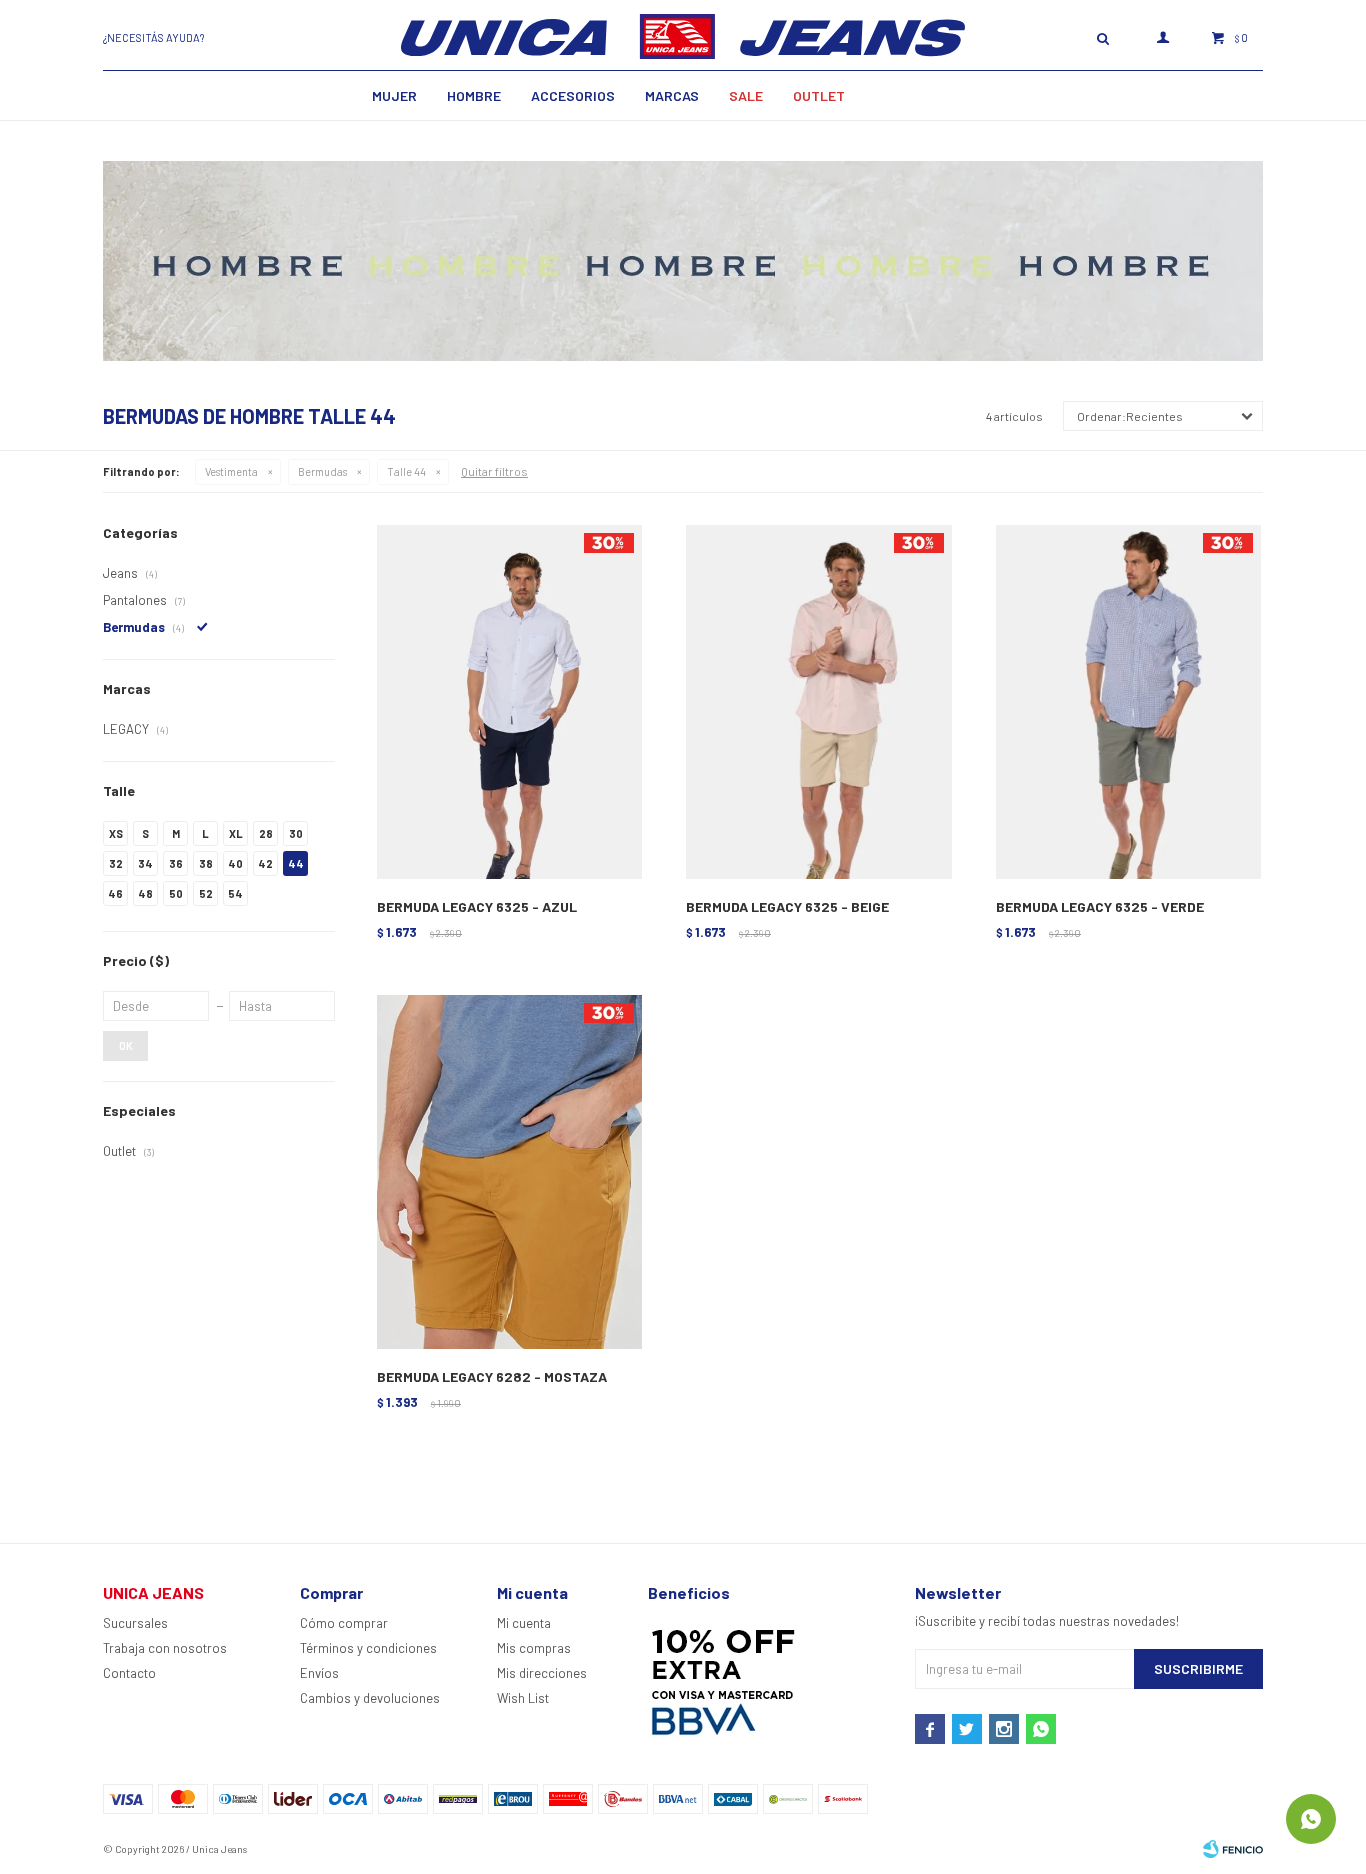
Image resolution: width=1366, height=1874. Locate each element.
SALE (746, 95)
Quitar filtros (494, 471)
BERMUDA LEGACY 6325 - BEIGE (787, 906)
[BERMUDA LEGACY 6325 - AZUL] (509, 702)
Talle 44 (406, 471)
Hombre (474, 95)
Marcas (672, 95)
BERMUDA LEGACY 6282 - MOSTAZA (492, 1376)
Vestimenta (231, 471)
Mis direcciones (542, 1673)
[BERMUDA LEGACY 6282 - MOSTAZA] (509, 1172)
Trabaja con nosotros (165, 1648)
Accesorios (573, 95)
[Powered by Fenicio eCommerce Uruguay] (1233, 1849)
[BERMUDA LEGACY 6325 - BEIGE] (818, 702)
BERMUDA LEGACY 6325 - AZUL (477, 906)
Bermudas (322, 471)
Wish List (523, 1698)
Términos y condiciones (368, 1648)
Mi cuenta (524, 1623)
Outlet (819, 95)
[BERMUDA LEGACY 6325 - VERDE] (1128, 702)
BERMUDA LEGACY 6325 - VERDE (1100, 906)
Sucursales (135, 1623)
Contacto (129, 1673)
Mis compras (534, 1648)
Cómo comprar (344, 1623)
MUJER (394, 95)
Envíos (319, 1673)
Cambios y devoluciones (370, 1698)
